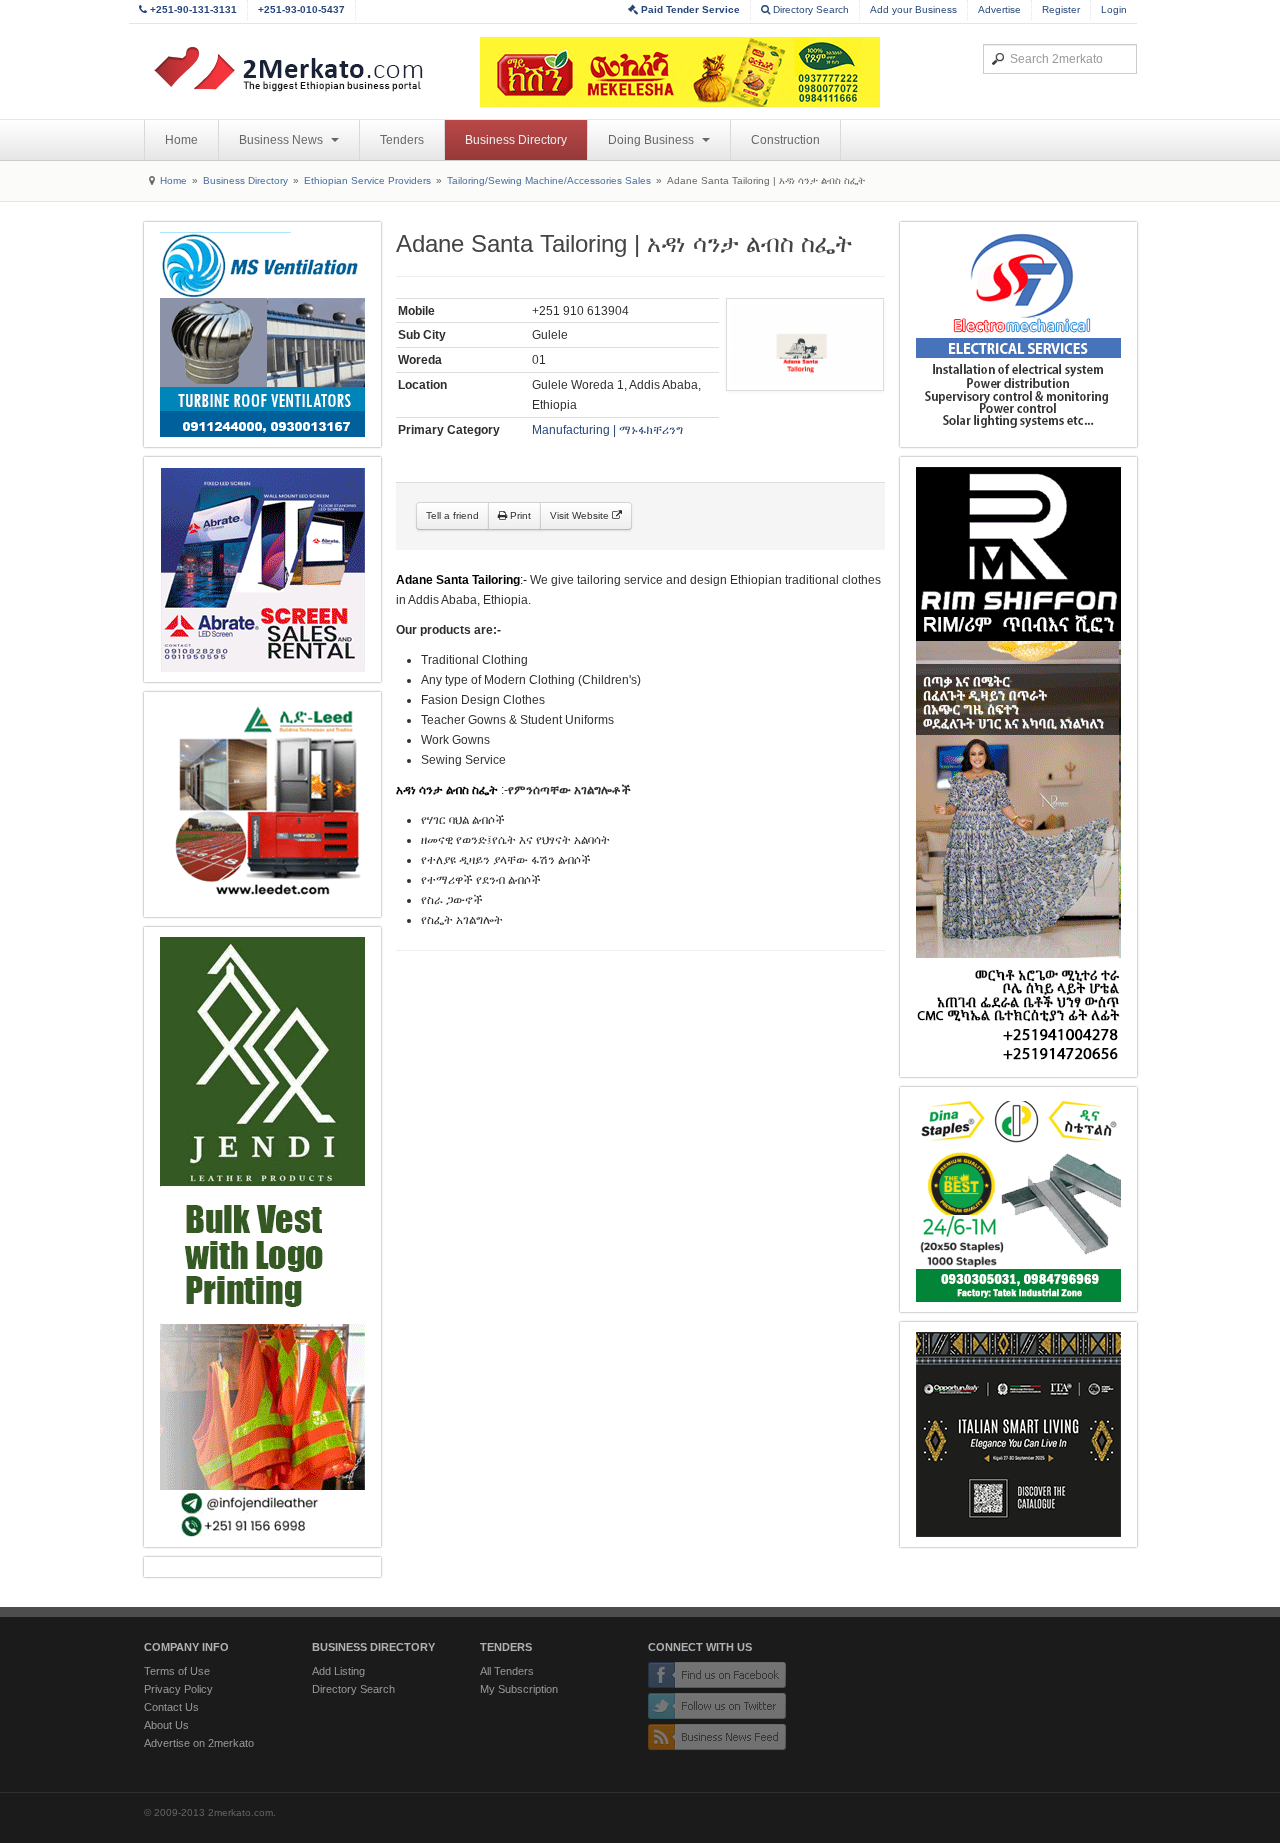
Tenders (402, 140)
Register (1061, 9)
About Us (166, 1725)
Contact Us (171, 1707)
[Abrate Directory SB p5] (262, 569)
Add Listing (338, 1671)
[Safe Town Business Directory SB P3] (1018, 334)
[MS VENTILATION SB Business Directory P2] (262, 334)
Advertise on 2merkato (199, 1743)
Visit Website (581, 515)
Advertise (999, 9)
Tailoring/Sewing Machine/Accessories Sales (549, 180)
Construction (785, 140)
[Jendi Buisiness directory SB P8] (262, 1237)
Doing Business (652, 140)
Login (1114, 9)
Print (519, 515)
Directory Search (809, 9)
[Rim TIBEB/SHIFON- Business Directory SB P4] (1018, 767)
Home (181, 140)
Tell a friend (452, 515)
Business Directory (516, 140)
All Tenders (507, 1671)
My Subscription (519, 1689)
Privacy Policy (178, 1689)
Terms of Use (177, 1671)
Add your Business (913, 9)
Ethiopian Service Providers (367, 180)
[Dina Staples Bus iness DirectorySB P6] (1018, 1199)
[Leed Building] (262, 804)
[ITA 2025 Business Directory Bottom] (1018, 1434)
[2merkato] (301, 69)
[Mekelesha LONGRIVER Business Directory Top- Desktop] (680, 72)
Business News (282, 140)
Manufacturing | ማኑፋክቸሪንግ (607, 430)
